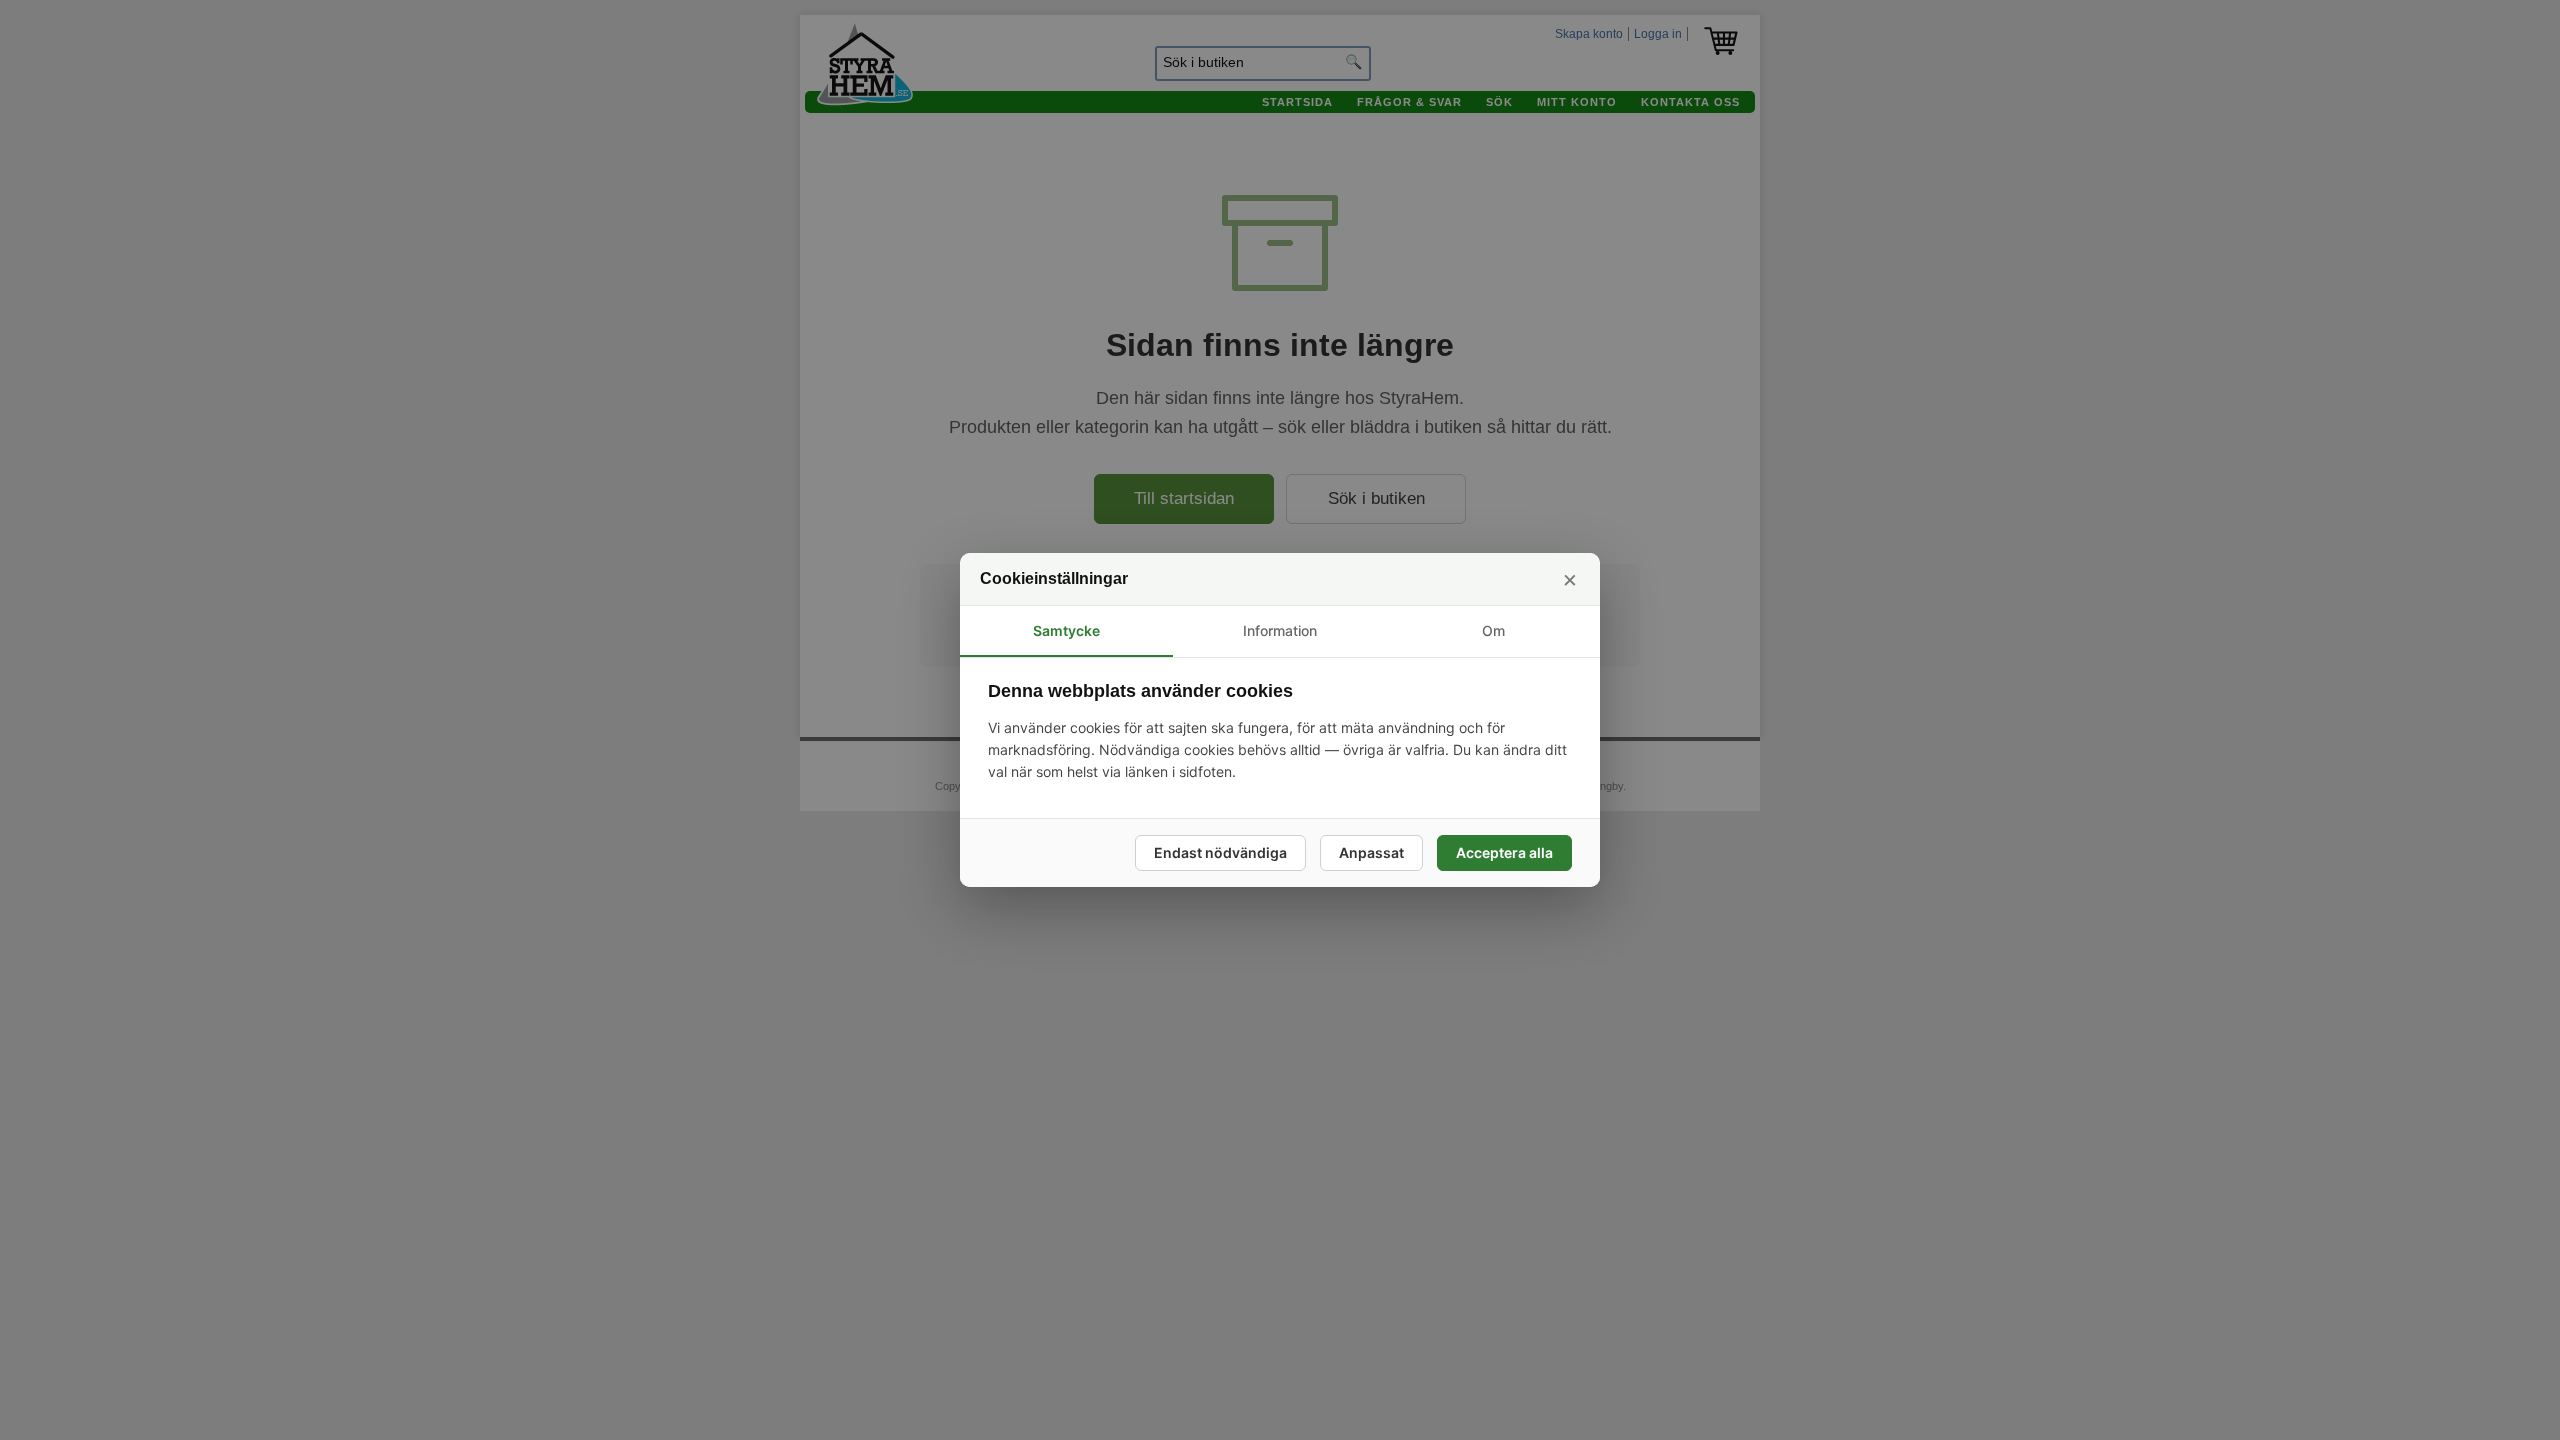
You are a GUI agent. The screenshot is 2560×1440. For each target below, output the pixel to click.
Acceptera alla (1504, 852)
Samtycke (1066, 630)
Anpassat (1371, 852)
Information (1280, 630)
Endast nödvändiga (1220, 852)
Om (1493, 630)
